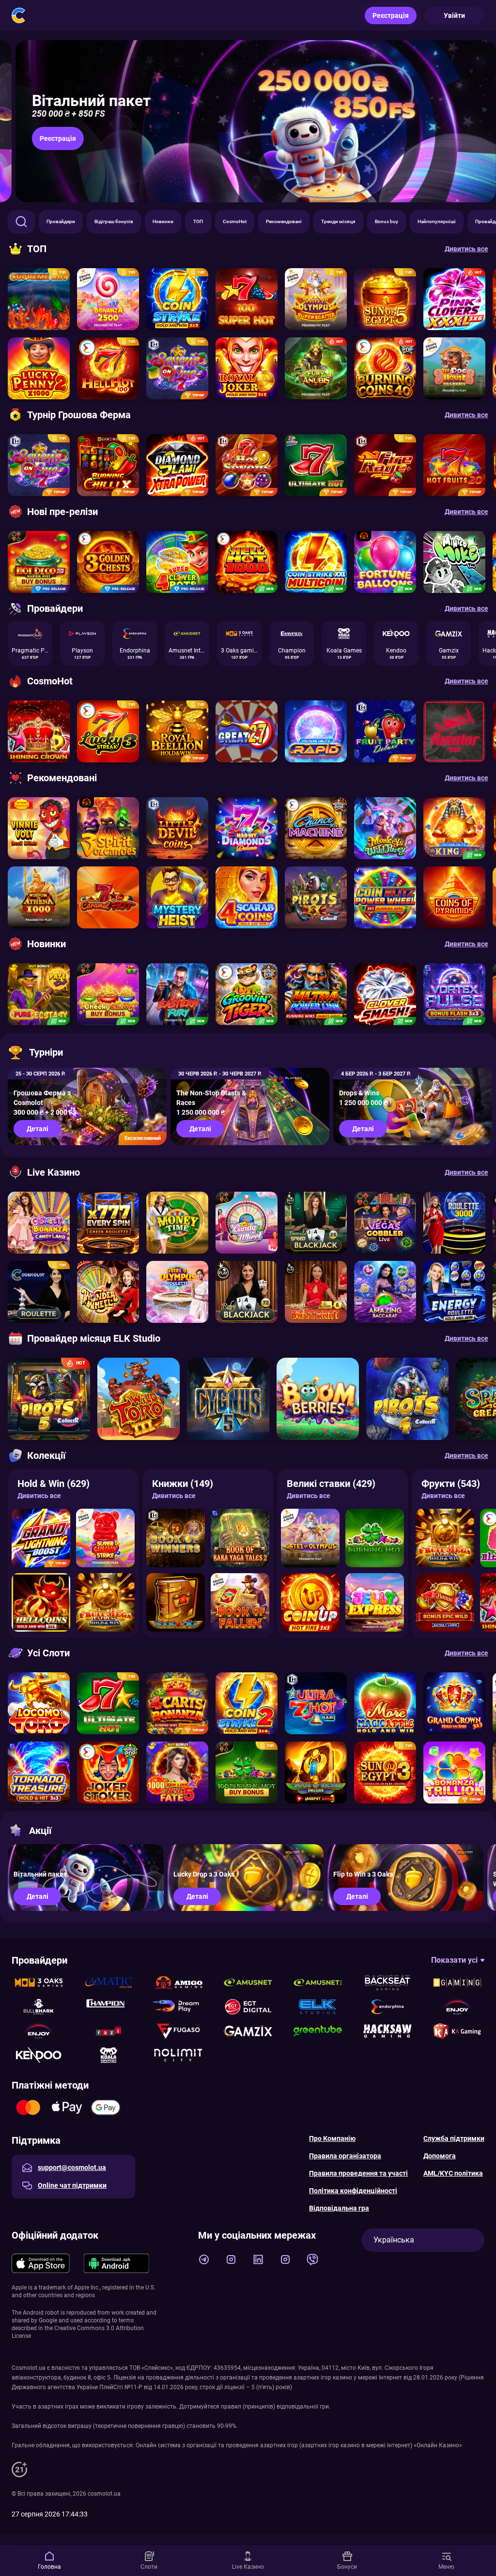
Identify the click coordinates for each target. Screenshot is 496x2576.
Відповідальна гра (339, 2208)
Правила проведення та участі (358, 2173)
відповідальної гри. (303, 2407)
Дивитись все (39, 1496)
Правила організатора (345, 2156)
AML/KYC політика (453, 2173)
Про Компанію (332, 2138)
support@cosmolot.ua (72, 2167)
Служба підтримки (454, 2138)
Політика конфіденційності (353, 2191)
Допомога (440, 2156)
